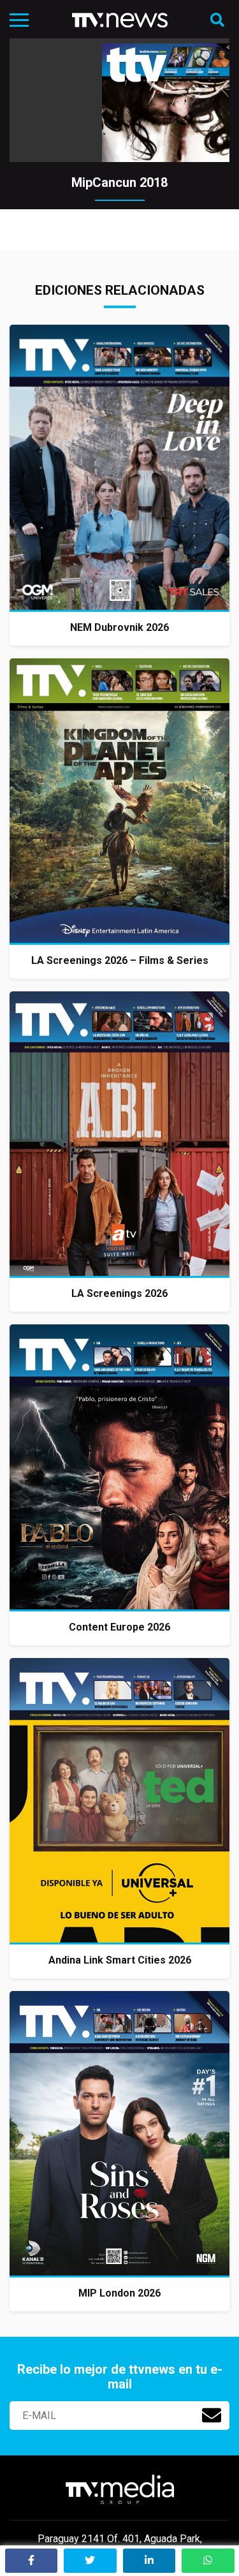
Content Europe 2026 (119, 1627)
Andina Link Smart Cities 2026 (120, 1960)
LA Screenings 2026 (119, 1293)
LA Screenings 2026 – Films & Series (120, 960)
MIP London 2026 (119, 2293)
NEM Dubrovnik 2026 (119, 627)
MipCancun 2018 (119, 182)
